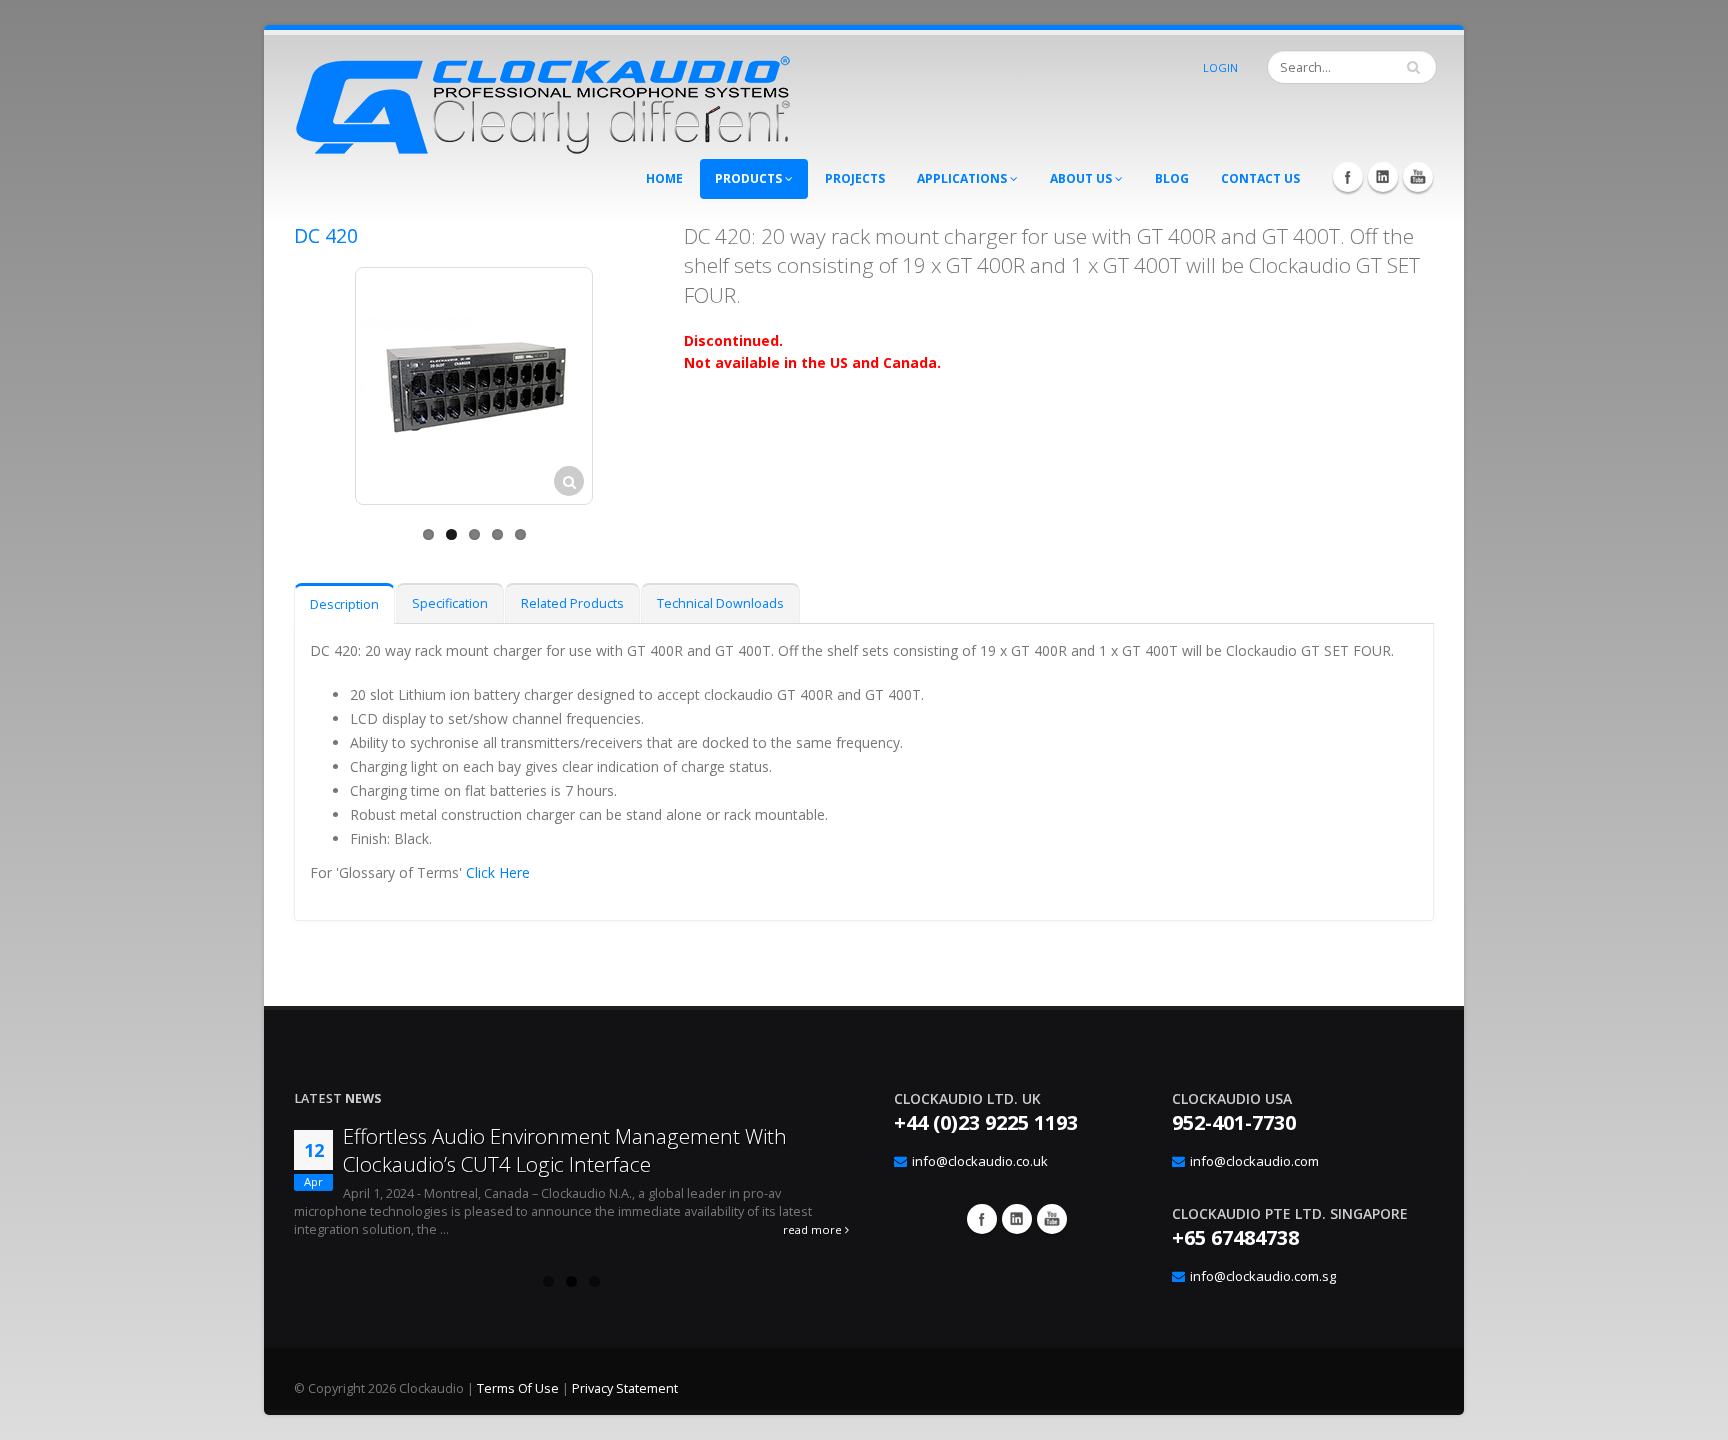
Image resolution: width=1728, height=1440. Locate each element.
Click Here (498, 872)
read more (814, 1229)
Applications (963, 178)
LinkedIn (1383, 177)
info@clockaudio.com (1254, 1161)
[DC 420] (474, 386)
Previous (268, 390)
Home (664, 178)
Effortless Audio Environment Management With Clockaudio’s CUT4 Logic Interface (565, 1150)
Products (750, 178)
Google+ (1017, 1219)
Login (1220, 67)
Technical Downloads (720, 603)
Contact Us (1260, 178)
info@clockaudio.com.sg (1263, 1276)
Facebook (1348, 177)
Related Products (572, 603)
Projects (855, 178)
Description (344, 604)
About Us (1082, 178)
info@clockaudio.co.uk (980, 1161)
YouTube (1418, 177)
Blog (1172, 178)
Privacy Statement (625, 1388)
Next (680, 390)
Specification (450, 603)
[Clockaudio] (544, 99)
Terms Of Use (518, 1388)
